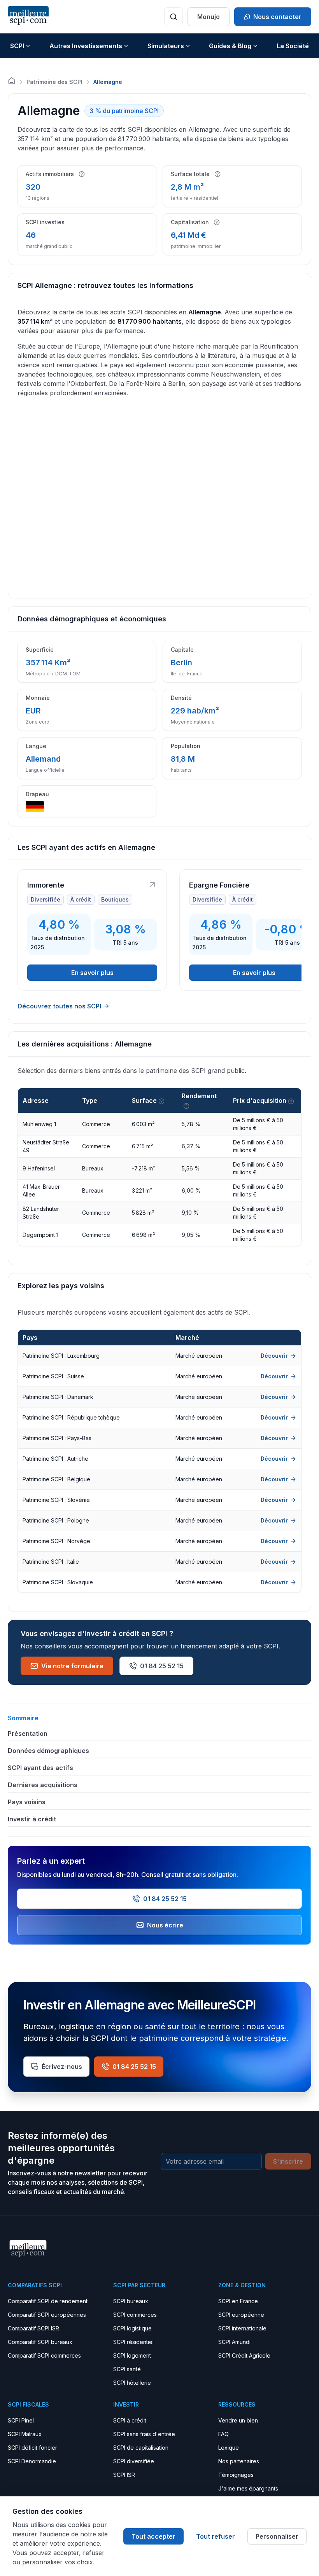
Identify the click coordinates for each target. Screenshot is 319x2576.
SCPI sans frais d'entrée (144, 2434)
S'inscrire (288, 2161)
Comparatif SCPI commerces (44, 2355)
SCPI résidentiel (133, 2342)
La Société (293, 46)
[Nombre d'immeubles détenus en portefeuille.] (82, 174)
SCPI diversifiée (134, 2461)
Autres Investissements (86, 46)
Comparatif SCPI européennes (47, 2315)
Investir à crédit (32, 1819)
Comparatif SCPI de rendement (48, 2301)
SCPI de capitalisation (141, 2448)
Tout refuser (216, 2536)
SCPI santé (127, 2369)
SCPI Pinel (21, 2420)
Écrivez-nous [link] (62, 2067)
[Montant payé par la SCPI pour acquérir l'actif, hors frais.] (291, 1101)
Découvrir (274, 1356)
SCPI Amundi (234, 2342)
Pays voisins (27, 1802)
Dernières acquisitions (43, 1785)
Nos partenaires (239, 2461)
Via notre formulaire (72, 1666)
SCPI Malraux (25, 2434)
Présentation (28, 1734)
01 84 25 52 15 (162, 1666)
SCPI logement (132, 2355)
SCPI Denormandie (32, 2461)
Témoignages (236, 2475)
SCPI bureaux (131, 2301)
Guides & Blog (230, 46)
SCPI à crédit (130, 2420)
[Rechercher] (174, 17)
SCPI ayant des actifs (40, 1768)
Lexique (229, 2448)
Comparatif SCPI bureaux (40, 2342)
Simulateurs (166, 46)
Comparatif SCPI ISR (33, 2328)
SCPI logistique (132, 2328)
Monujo (209, 17)
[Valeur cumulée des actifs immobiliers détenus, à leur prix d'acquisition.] (217, 222)
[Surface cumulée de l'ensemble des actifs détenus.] (217, 174)
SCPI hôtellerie (132, 2383)
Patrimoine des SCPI (54, 82)
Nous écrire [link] (165, 1925)
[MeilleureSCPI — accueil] (28, 17)
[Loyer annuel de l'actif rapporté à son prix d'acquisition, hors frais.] (186, 1106)
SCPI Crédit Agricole (244, 2355)
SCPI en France (238, 2301)
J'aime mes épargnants (248, 2488)
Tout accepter (153, 2536)
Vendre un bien (238, 2420)
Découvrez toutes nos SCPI (59, 1006)
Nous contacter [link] (277, 17)
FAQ (223, 2434)
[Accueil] (12, 81)
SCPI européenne (241, 2315)
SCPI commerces (135, 2315)
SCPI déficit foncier (32, 2448)
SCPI (17, 46)
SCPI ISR (124, 2475)
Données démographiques (48, 1751)
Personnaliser (277, 2536)
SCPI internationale (242, 2328)
